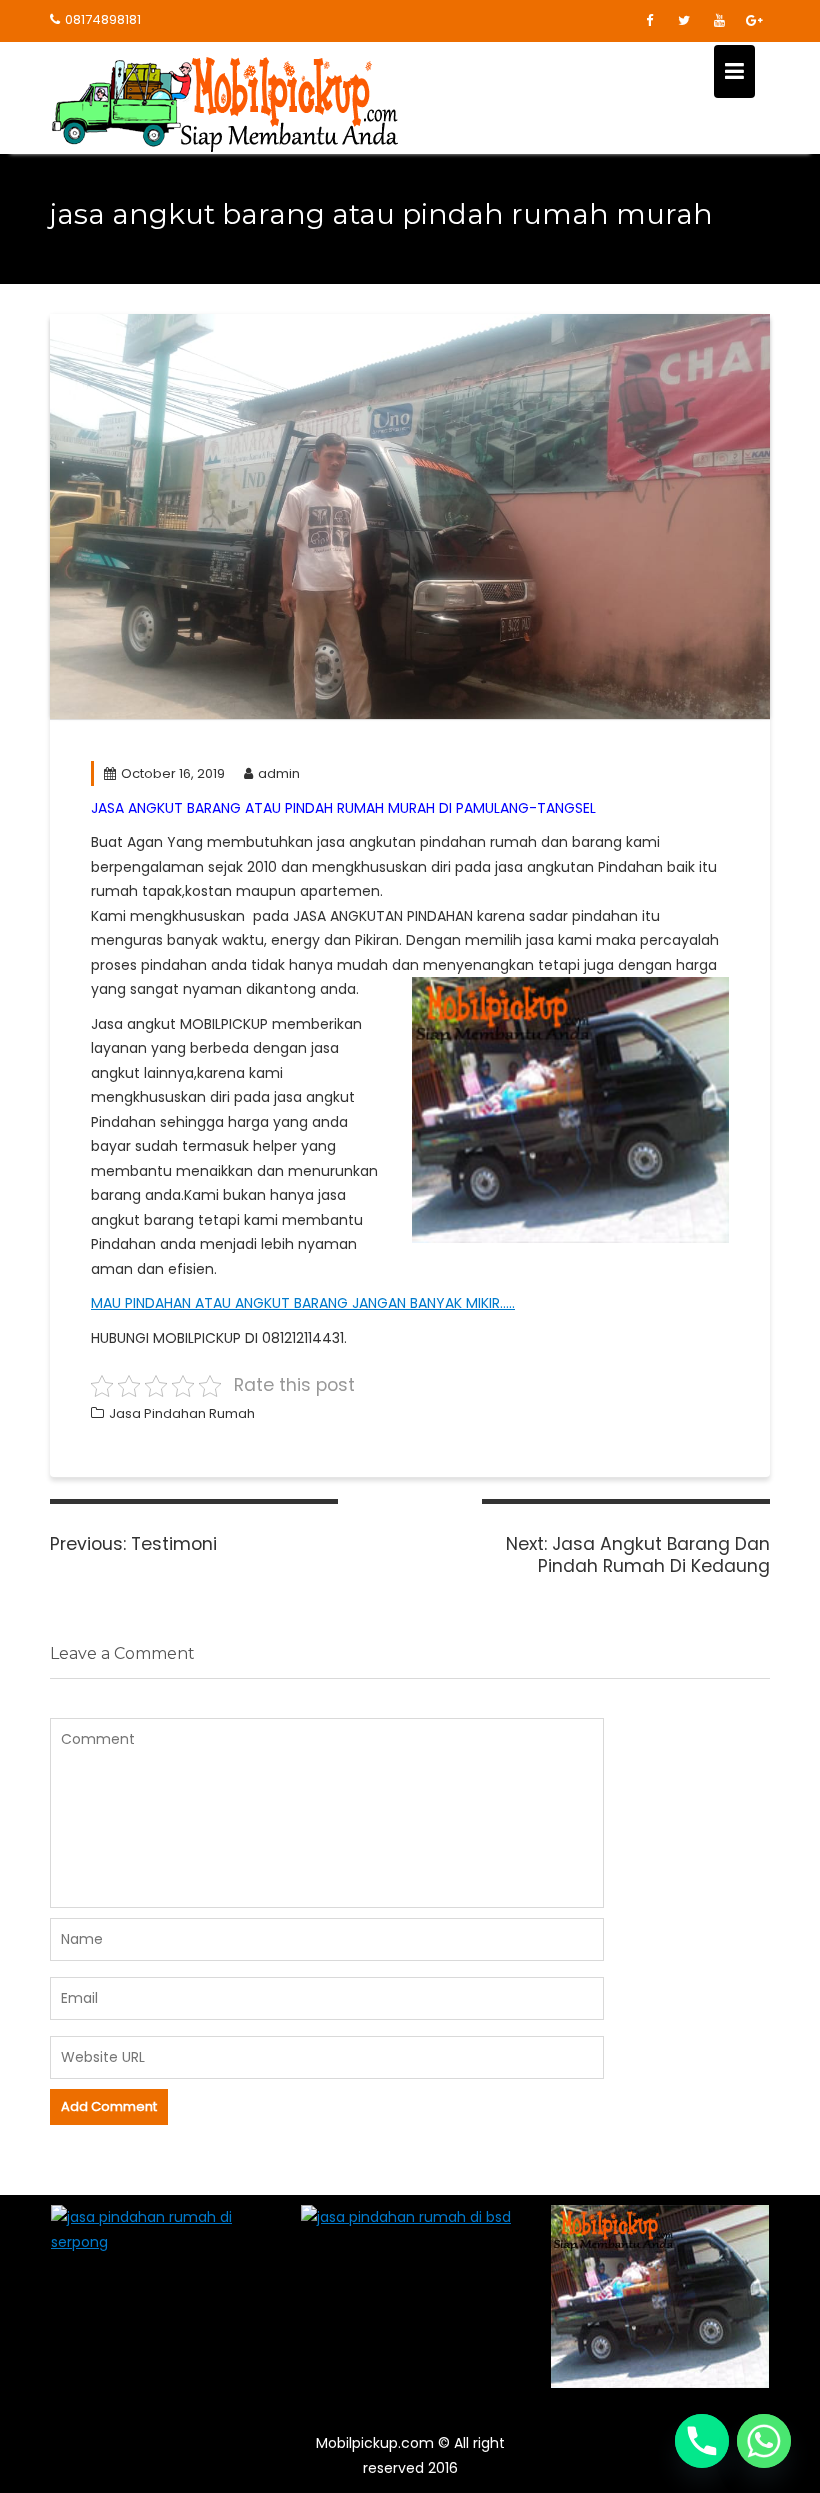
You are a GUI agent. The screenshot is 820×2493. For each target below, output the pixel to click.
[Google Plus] (754, 21)
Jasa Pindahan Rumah (182, 1413)
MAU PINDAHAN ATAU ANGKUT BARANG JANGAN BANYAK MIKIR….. (303, 1303)
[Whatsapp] (764, 2441)
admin (279, 773)
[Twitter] (684, 21)
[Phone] (702, 2441)
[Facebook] (649, 21)
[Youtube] (719, 21)
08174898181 (103, 19)
